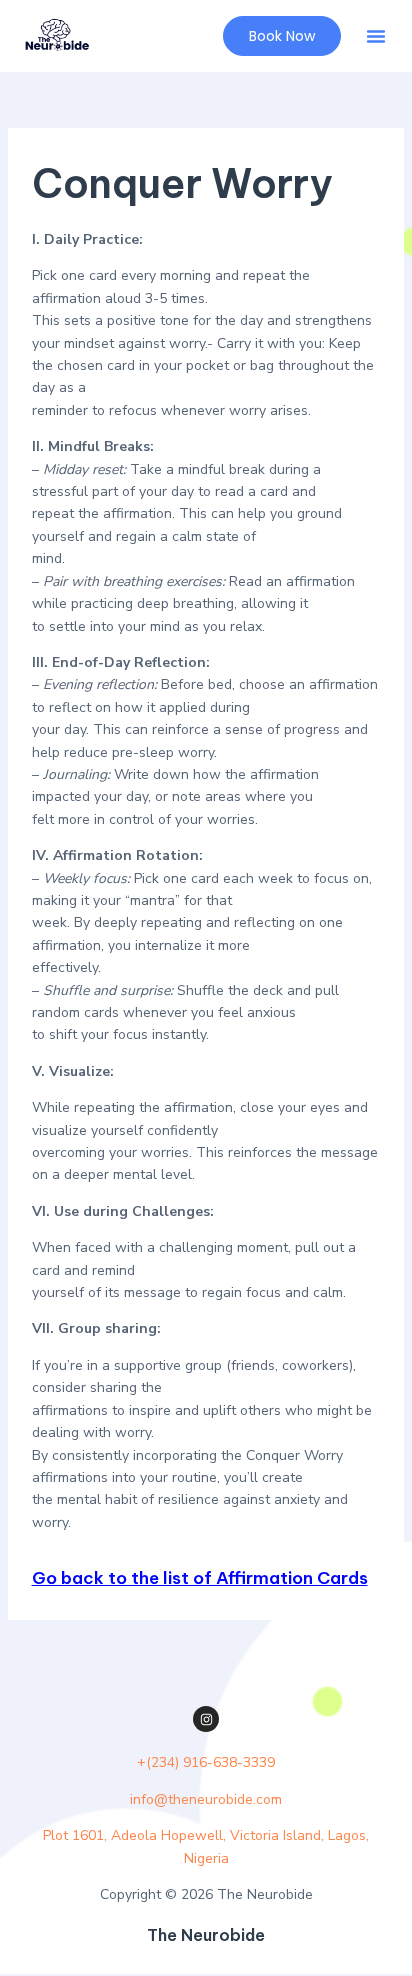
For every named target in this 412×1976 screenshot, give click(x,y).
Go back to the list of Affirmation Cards (200, 1578)
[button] (376, 36)
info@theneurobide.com (206, 1799)
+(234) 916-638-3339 (206, 1762)
